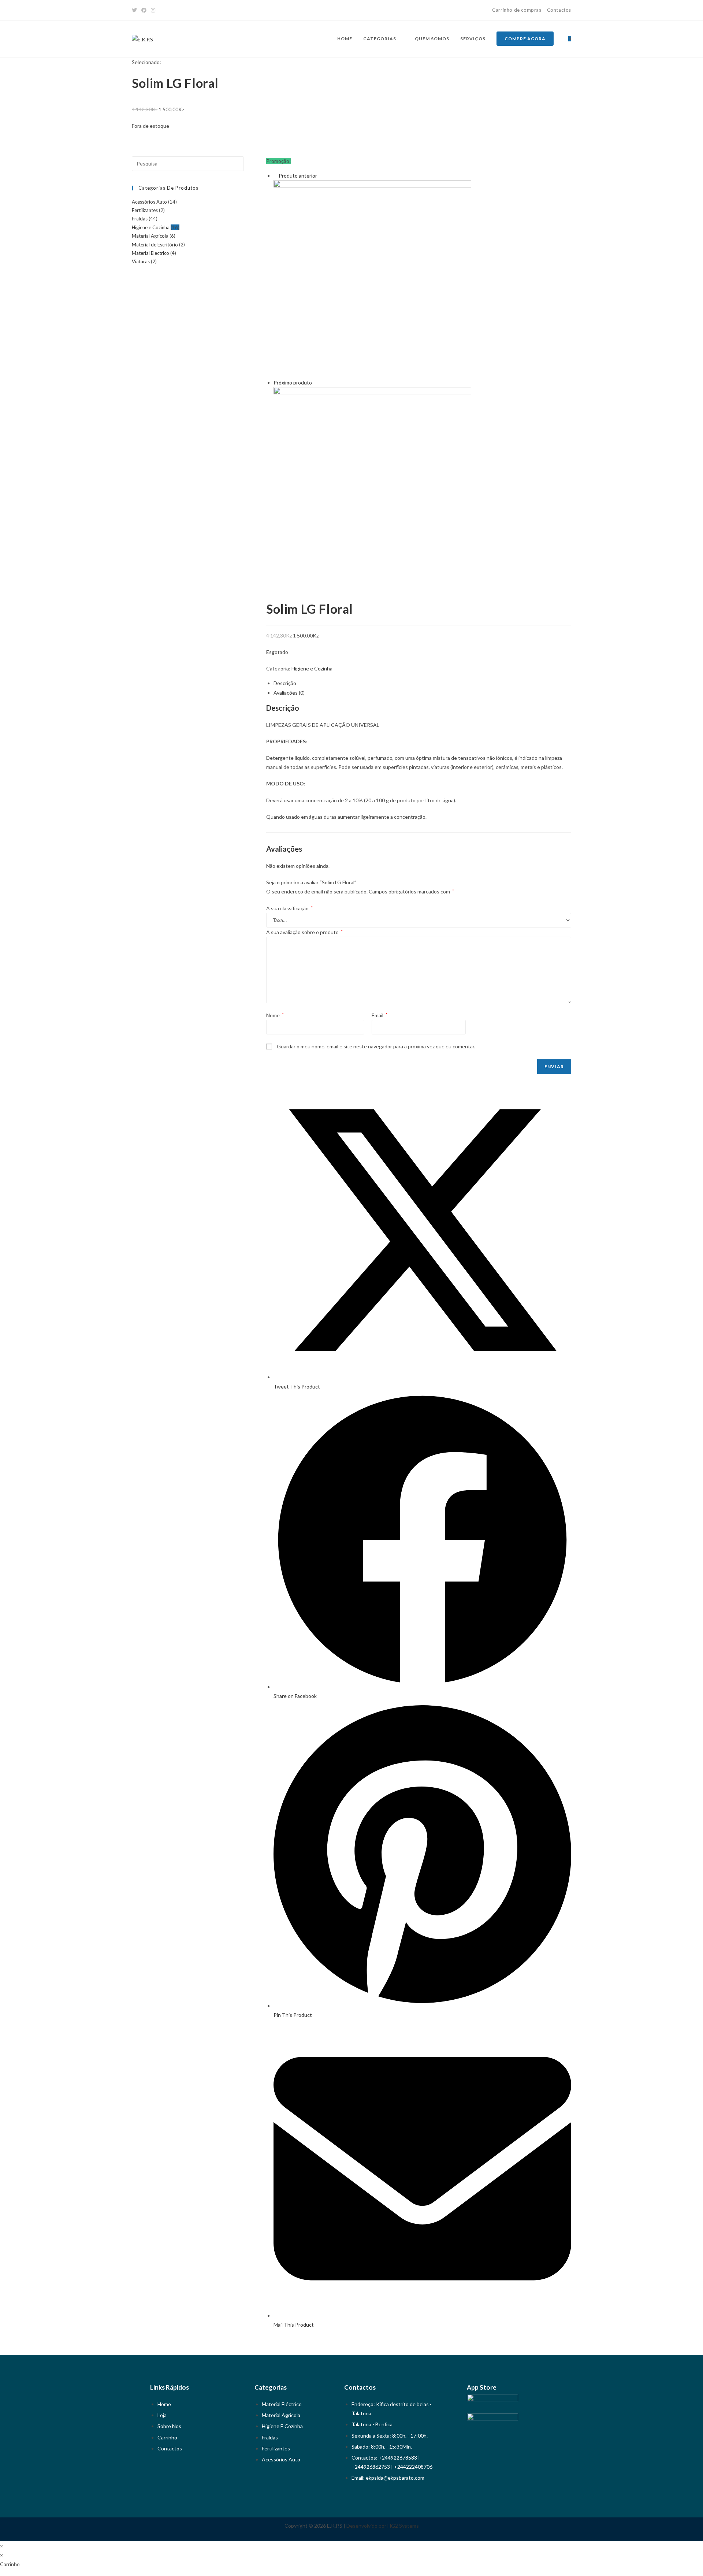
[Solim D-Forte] (372, 278)
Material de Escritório (155, 245)
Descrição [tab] (285, 683)
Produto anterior (298, 176)
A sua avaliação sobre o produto (304, 932)
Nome (275, 1015)
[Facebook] (144, 10)
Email (380, 1015)
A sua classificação (289, 908)
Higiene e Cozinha (312, 668)
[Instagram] (153, 10)
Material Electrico (150, 253)
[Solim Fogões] (372, 485)
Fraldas (140, 219)
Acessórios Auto (149, 202)
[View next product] (315, 382)
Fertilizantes (145, 210)
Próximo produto (293, 382)
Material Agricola (150, 236)
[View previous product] (276, 176)
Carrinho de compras (517, 10)
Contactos (559, 10)
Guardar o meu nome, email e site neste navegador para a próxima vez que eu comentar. (376, 1046)
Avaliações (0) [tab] (289, 693)
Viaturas (141, 261)
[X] (135, 10)
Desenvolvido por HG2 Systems (383, 2526)
